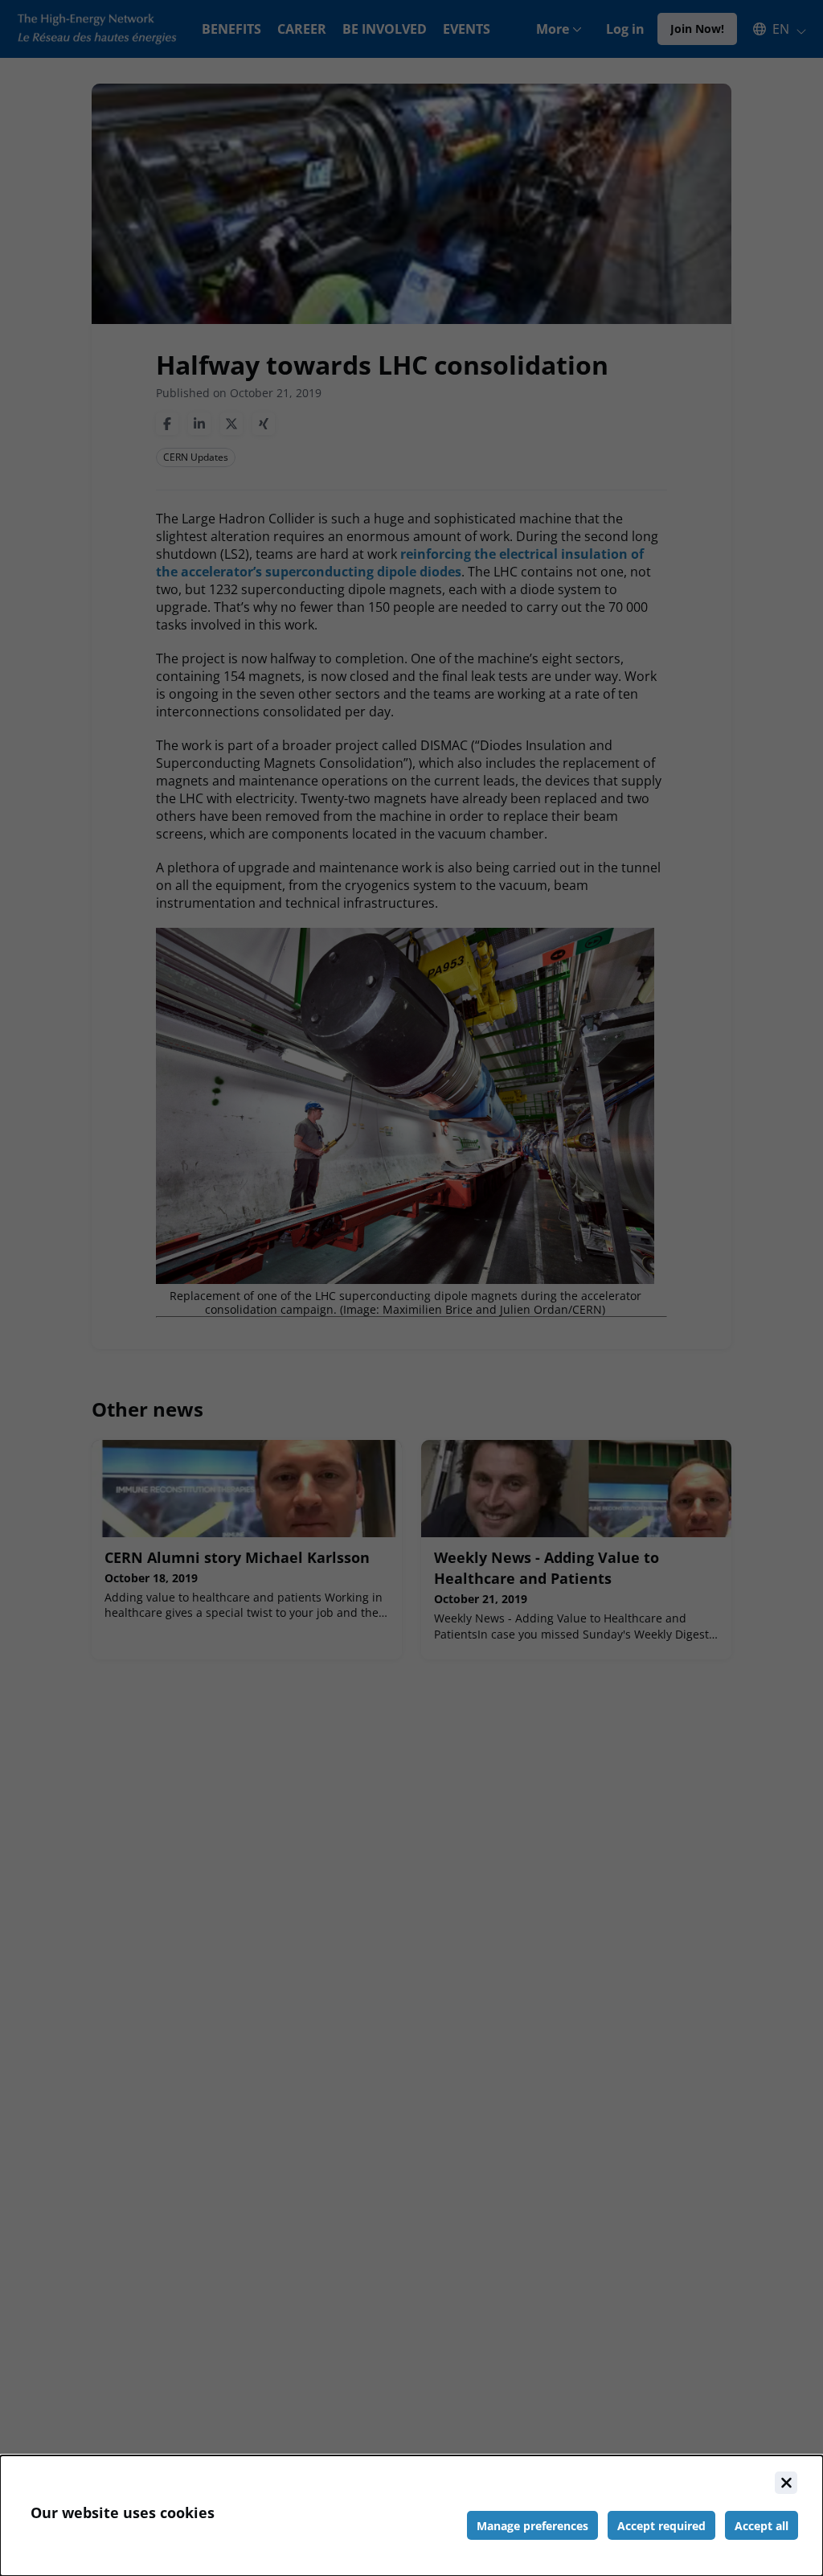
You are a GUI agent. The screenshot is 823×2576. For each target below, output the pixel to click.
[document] (411, 2516)
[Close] (786, 2483)
